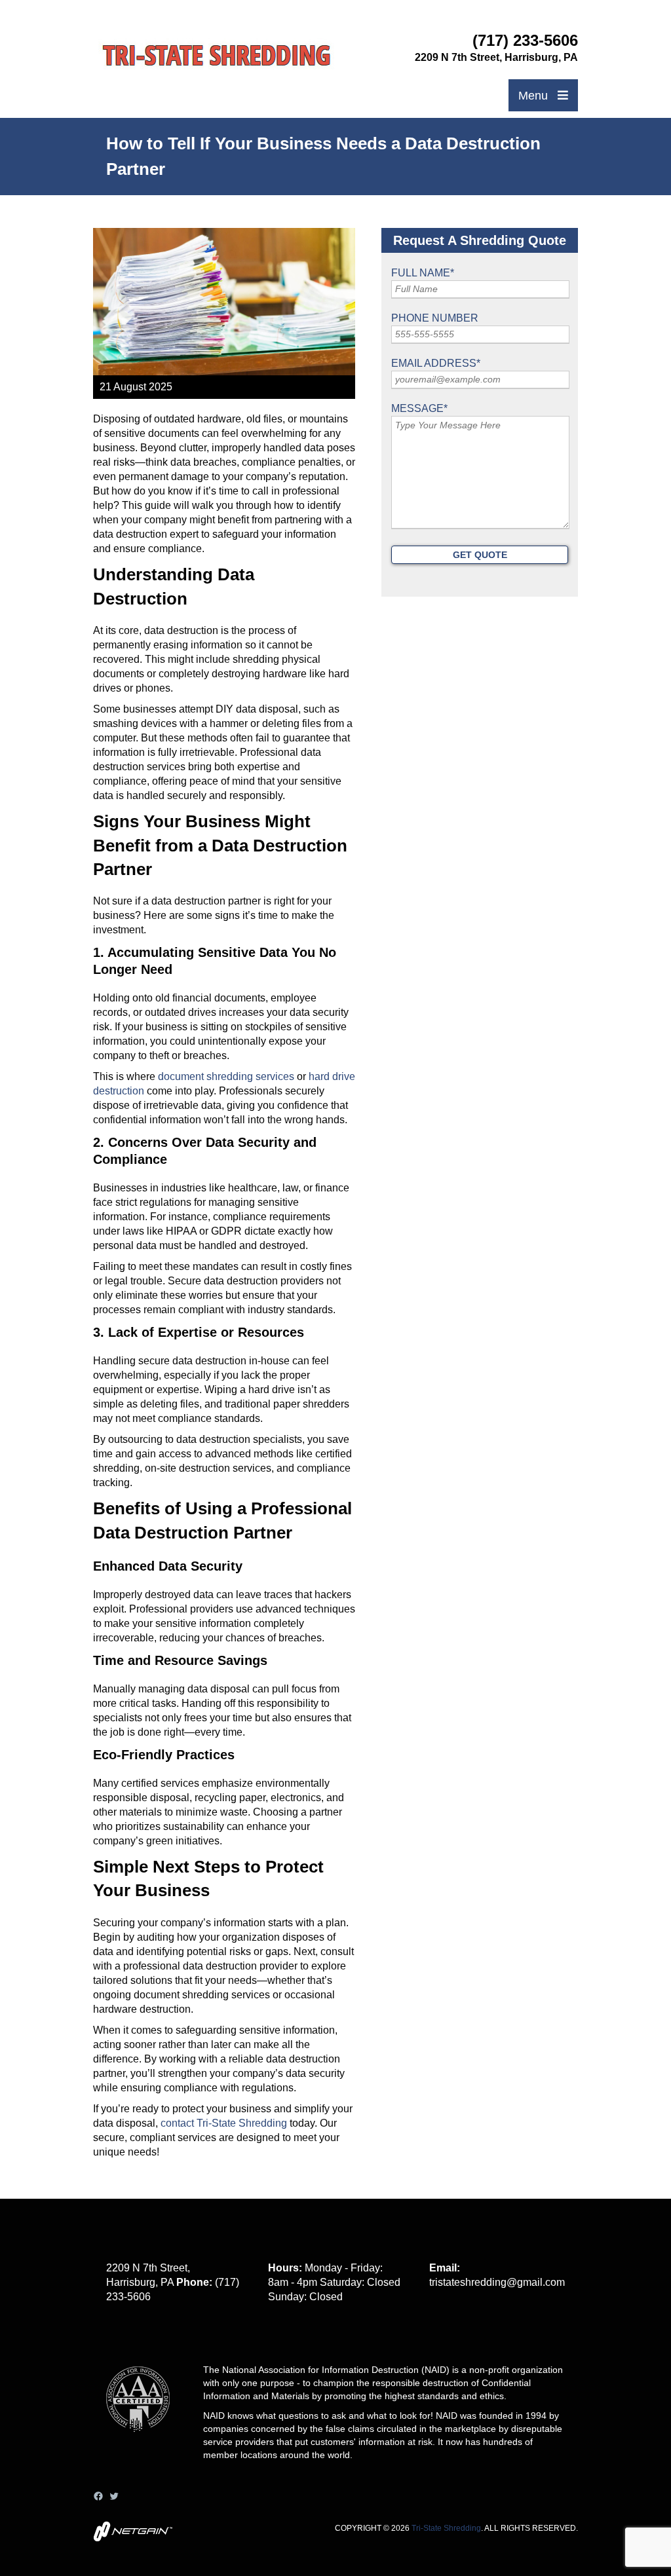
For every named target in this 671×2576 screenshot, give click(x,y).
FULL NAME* (423, 273)
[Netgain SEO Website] (133, 2538)
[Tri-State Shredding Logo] (217, 56)
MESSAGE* (419, 408)
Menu (535, 96)
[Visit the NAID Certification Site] (144, 2441)
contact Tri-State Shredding (225, 2123)
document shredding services (226, 1076)
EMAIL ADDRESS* (436, 363)
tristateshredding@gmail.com (497, 2282)
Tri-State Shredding (446, 2528)
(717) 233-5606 (525, 40)
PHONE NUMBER (435, 318)
